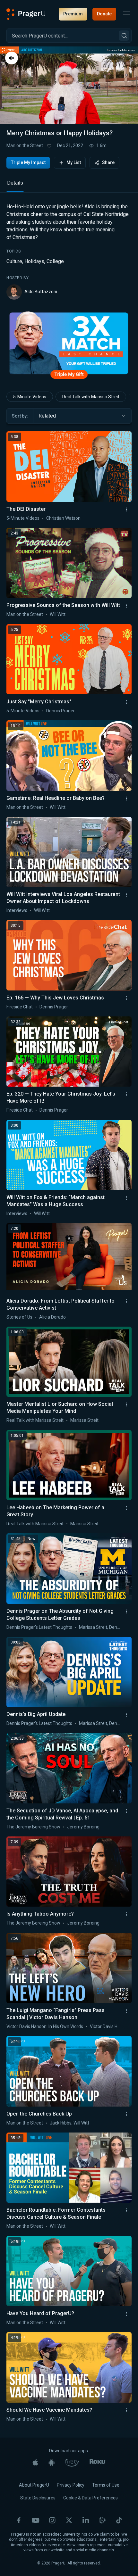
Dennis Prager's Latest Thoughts (39, 1627)
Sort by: (20, 416)
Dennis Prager (60, 711)
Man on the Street (25, 145)
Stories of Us (19, 1317)
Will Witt (58, 614)
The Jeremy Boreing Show (33, 1827)
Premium (73, 14)
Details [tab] (15, 183)
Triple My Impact (28, 162)
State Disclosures (38, 2498)
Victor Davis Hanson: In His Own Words (45, 2026)
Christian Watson (63, 518)
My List (74, 162)
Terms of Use (106, 2485)
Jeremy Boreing (83, 1827)
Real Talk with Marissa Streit (91, 397)
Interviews (17, 910)
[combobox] (82, 416)
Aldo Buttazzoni (41, 292)
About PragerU (34, 2485)
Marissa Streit (84, 1420)
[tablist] (69, 186)
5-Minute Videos (30, 397)
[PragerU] (26, 14)
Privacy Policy (71, 2485)
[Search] (124, 36)
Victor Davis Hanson (110, 2026)
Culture (14, 261)
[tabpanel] (69, 251)
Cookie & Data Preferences (91, 2498)
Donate (104, 14)
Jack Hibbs (61, 2123)
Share (108, 162)
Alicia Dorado (52, 1317)
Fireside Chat (20, 1007)
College (55, 261)
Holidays (34, 261)
